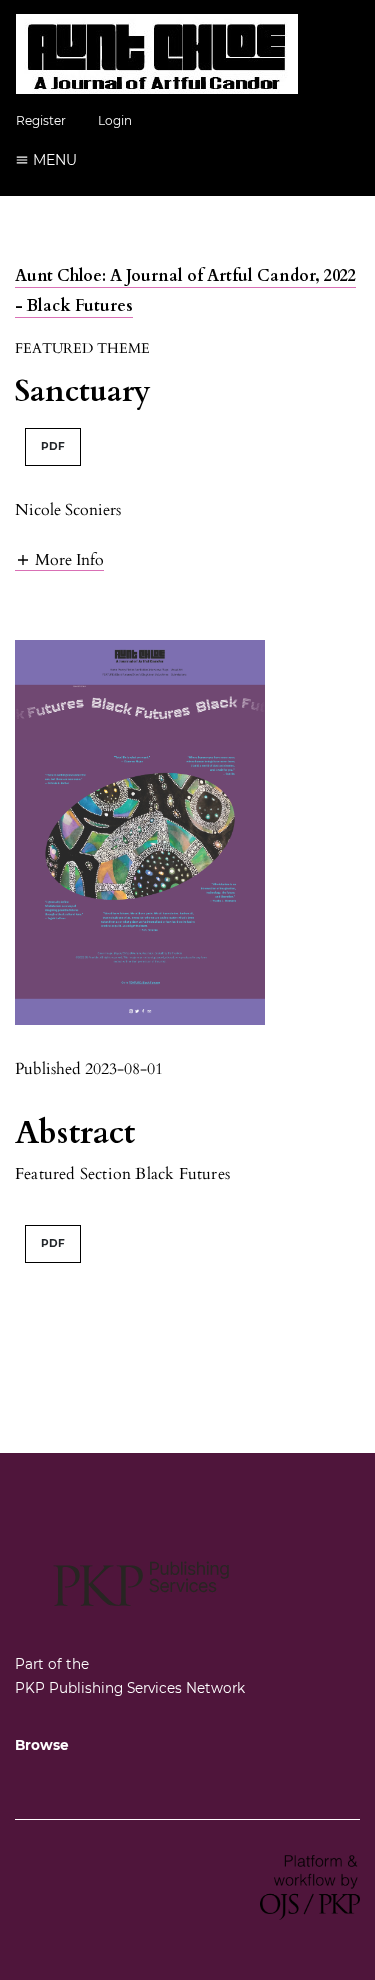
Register (41, 120)
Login (115, 120)
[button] (59, 559)
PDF (53, 446)
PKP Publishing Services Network (130, 1688)
